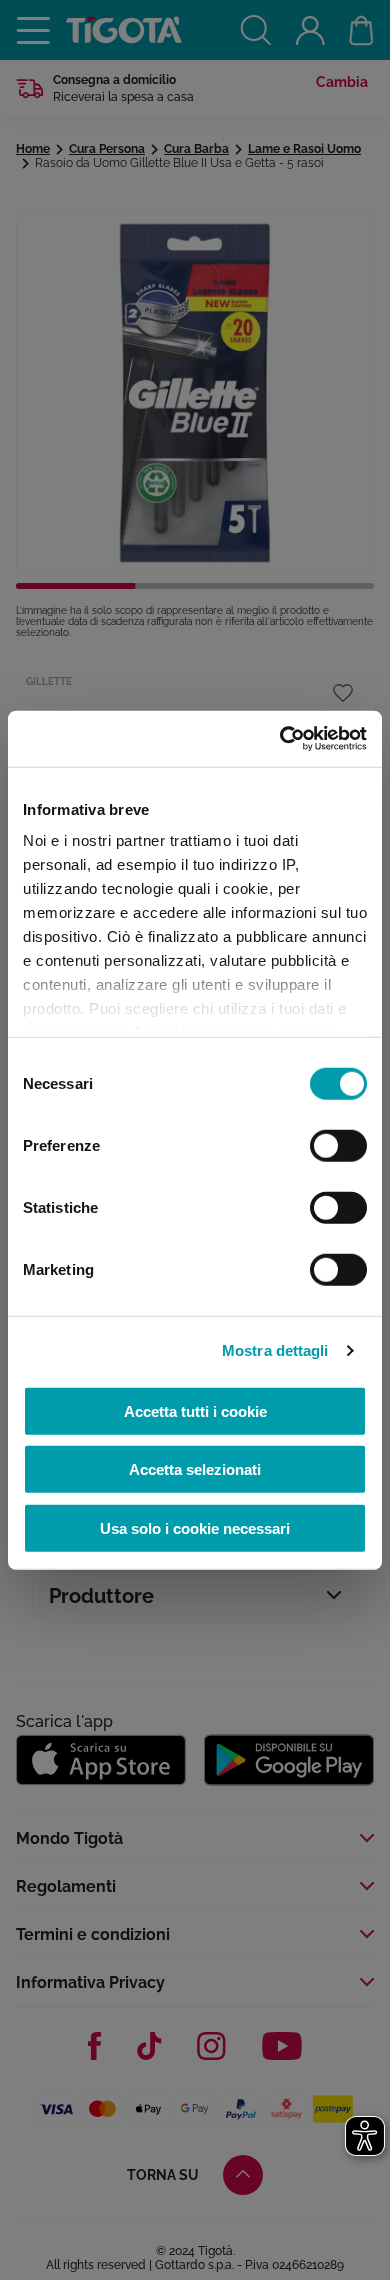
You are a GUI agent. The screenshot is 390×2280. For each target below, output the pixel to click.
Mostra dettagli (275, 1350)
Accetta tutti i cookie (195, 1410)
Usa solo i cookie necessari (195, 1527)
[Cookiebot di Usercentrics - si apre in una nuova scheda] (280, 739)
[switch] (338, 1145)
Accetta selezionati (195, 1469)
